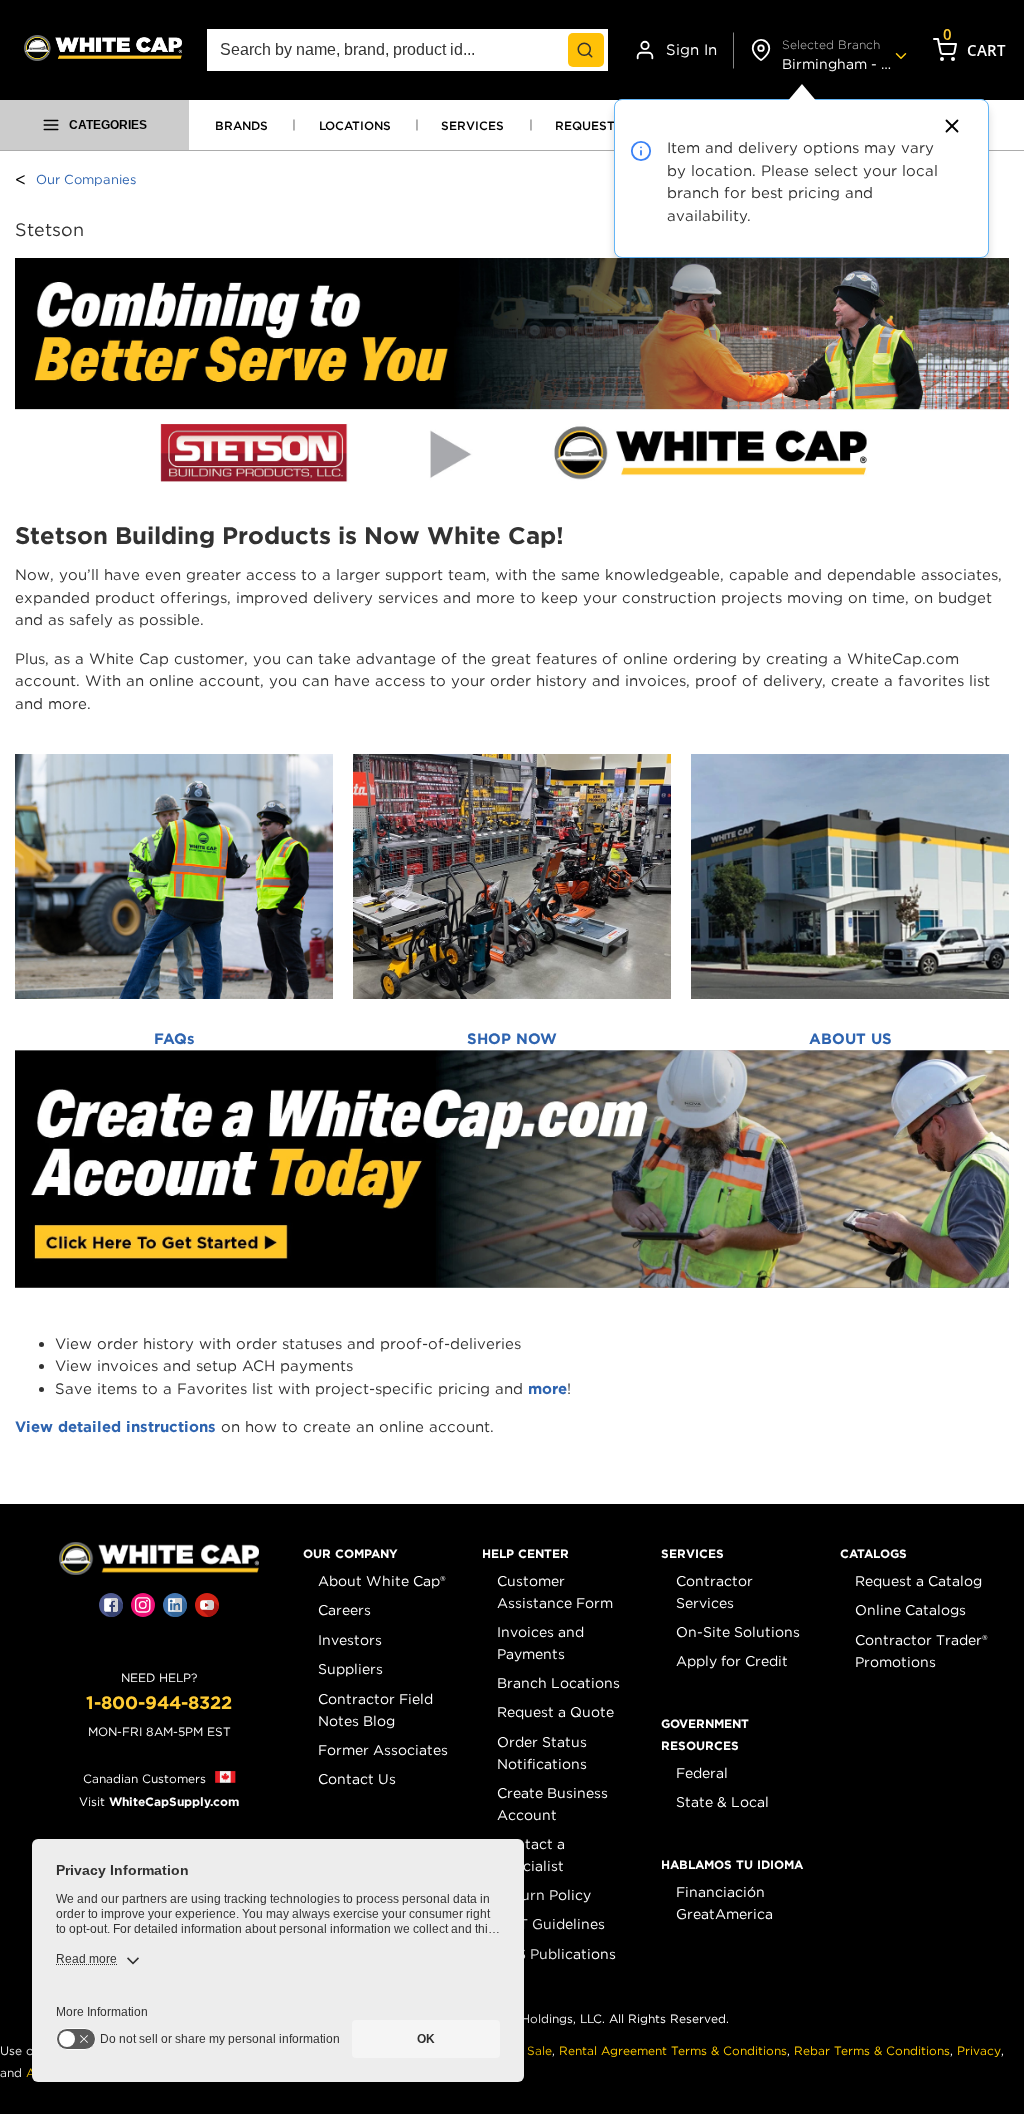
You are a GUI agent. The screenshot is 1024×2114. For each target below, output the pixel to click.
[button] (350, 1554)
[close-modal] (949, 126)
